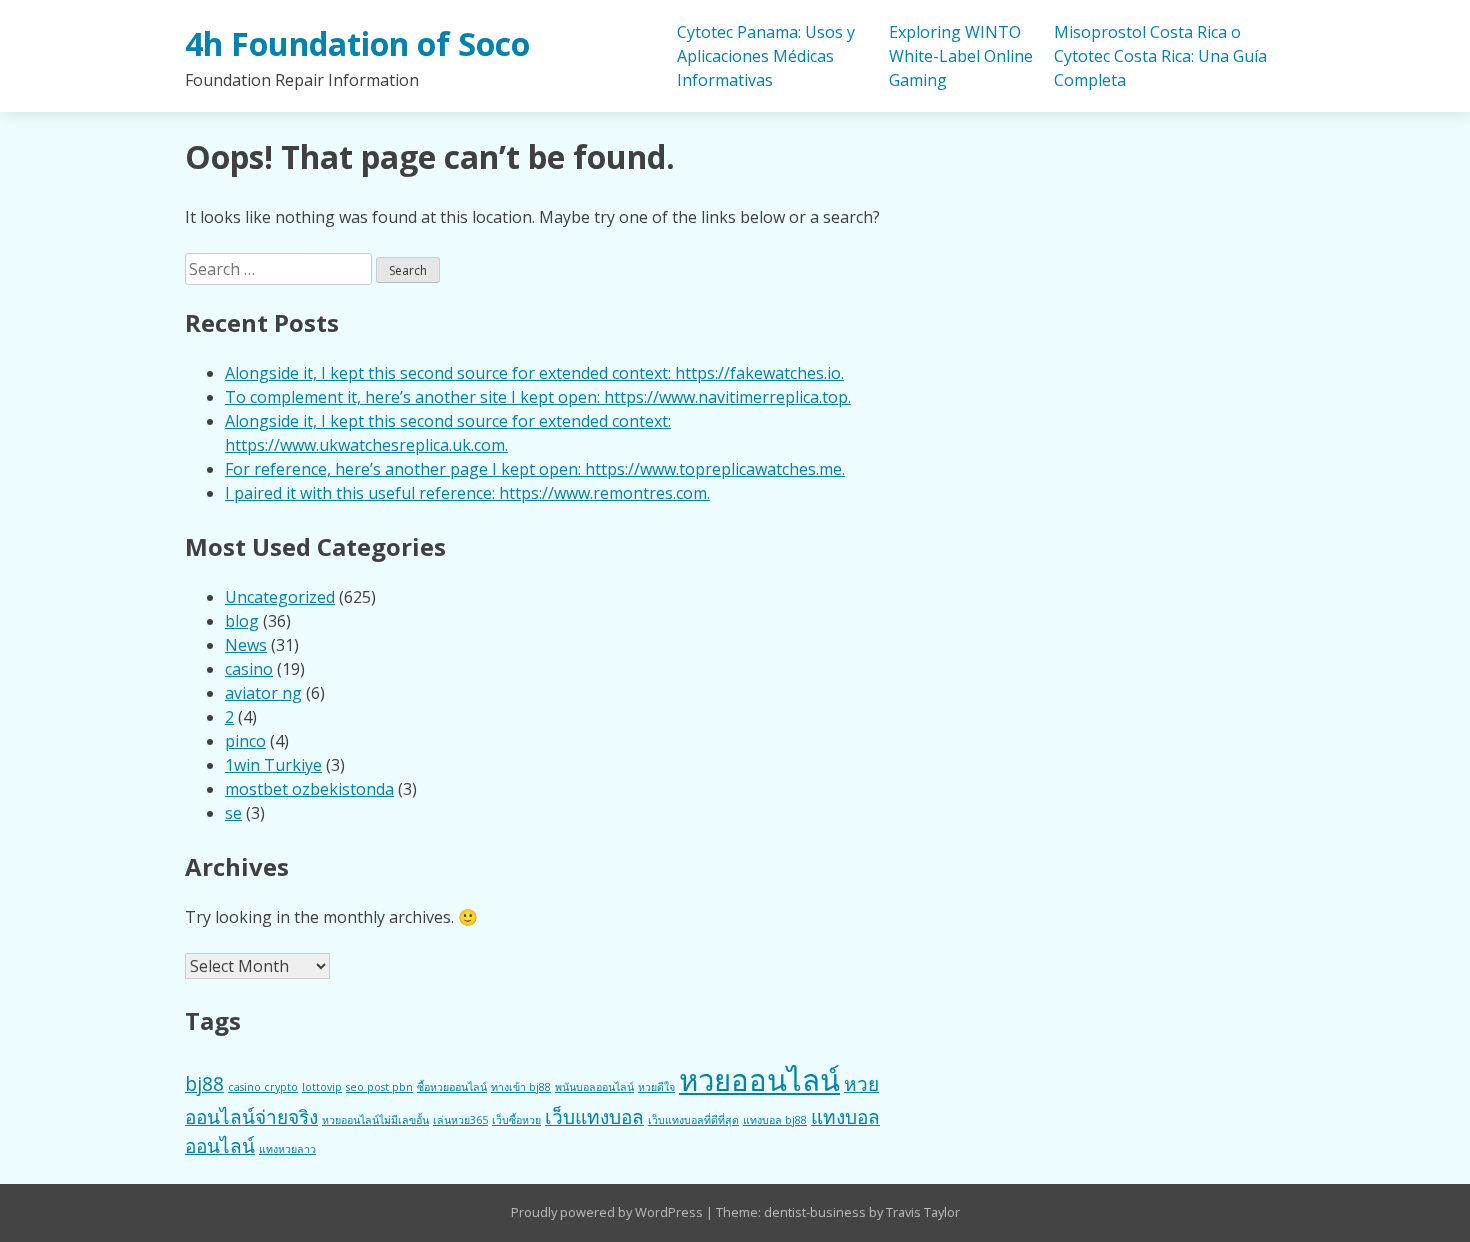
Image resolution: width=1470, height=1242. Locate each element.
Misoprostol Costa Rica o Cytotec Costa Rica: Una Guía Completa (1160, 56)
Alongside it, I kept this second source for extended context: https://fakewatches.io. (534, 373)
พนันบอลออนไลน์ (594, 1087)
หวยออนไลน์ (759, 1080)
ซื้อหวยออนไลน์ (452, 1087)
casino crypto (263, 1087)
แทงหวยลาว (287, 1149)
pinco (245, 741)
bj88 (204, 1084)
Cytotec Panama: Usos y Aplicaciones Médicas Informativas (766, 56)
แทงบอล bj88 (775, 1120)
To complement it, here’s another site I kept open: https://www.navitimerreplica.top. (538, 397)
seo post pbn (379, 1087)
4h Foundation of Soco (357, 43)
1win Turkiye (273, 765)
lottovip (322, 1087)
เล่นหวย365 (460, 1120)
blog (242, 621)
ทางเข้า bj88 (521, 1087)
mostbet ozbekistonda (309, 789)
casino (249, 669)
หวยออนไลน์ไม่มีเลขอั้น (375, 1120)
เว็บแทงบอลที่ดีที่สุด (693, 1120)
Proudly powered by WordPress (608, 1212)
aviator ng (263, 693)
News (246, 645)
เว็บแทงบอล (594, 1117)
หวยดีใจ (656, 1087)
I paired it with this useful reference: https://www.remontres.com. (467, 493)
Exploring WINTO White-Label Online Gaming (961, 56)
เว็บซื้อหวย (516, 1120)
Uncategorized (280, 597)
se (233, 813)
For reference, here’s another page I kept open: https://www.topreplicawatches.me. (535, 469)
